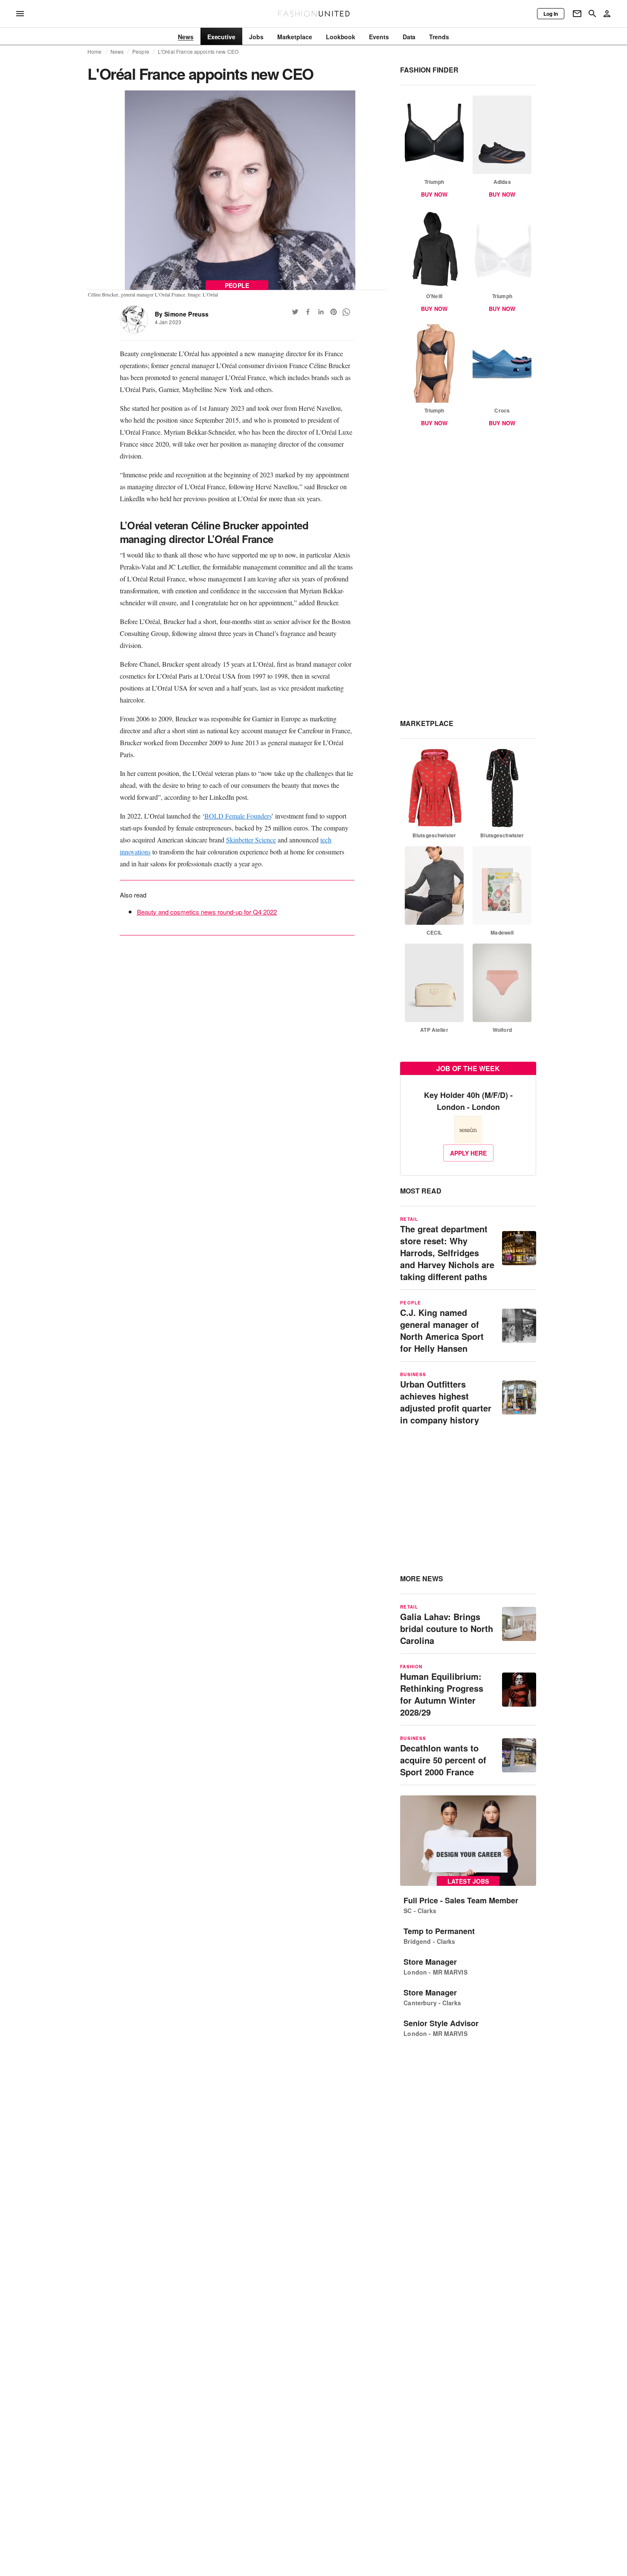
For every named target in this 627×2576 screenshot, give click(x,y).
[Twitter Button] (295, 312)
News (117, 52)
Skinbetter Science (251, 840)
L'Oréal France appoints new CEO (198, 52)
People (141, 52)
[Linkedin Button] (321, 312)
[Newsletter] (577, 14)
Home (95, 52)
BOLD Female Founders (238, 816)
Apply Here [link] (468, 1153)
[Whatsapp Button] (346, 312)
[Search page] (592, 14)
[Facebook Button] (308, 312)
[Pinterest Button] (334, 312)
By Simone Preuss (182, 314)
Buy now (434, 194)
